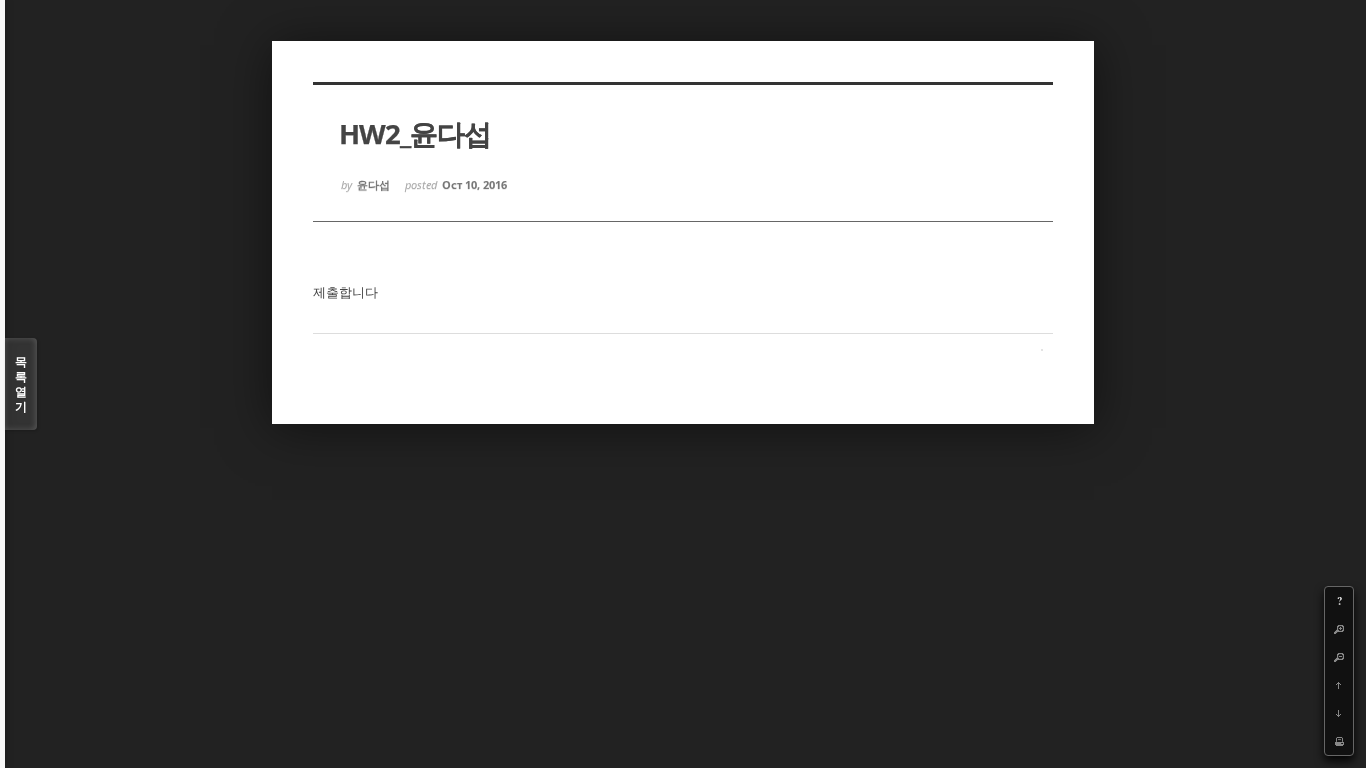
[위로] (1339, 685)
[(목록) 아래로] (1339, 713)
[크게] (1339, 629)
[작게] (1339, 657)
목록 (21, 384)
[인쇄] (1339, 741)
